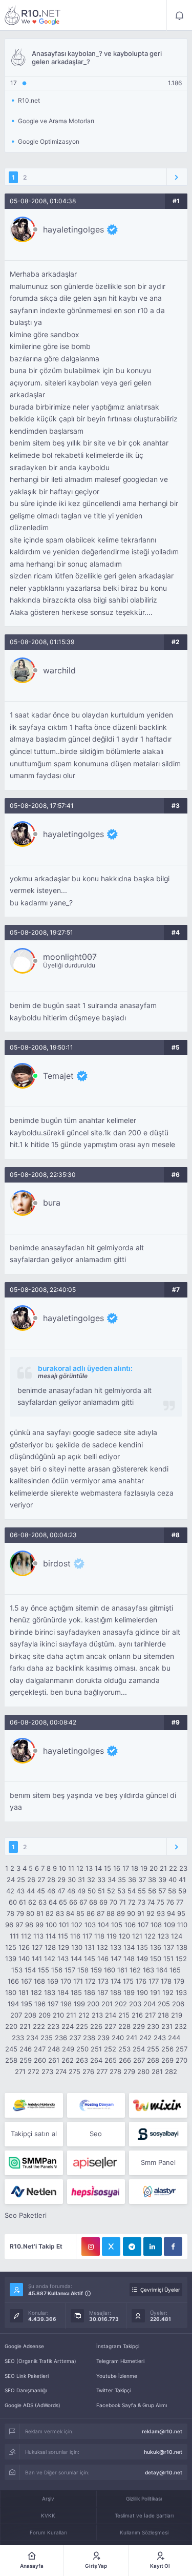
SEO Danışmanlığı (26, 2390)
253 (124, 2049)
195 (27, 2004)
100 (51, 1925)
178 (166, 1981)
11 (71, 1868)
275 (74, 2071)
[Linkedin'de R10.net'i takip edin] (153, 2246)
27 (41, 1880)
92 (151, 1913)
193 (181, 1992)
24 (11, 1880)
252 (110, 2049)
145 (90, 1959)
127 (37, 1947)
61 (23, 1902)
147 (116, 1959)
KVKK (48, 2515)
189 (129, 1992)
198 (66, 2004)
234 (32, 2038)
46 (51, 1891)
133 (116, 1947)
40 (173, 1880)
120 (124, 1936)
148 (129, 1959)
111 (14, 1936)
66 (73, 1902)
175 (128, 1981)
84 (70, 1913)
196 (40, 2004)
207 (16, 2015)
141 (37, 1959)
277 (102, 2071)
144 (76, 1959)
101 (64, 1925)
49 (81, 1891)
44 (31, 1891)
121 (137, 1936)
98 (29, 1925)
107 (143, 1925)
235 (47, 2038)
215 (124, 2015)
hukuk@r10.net (163, 2452)
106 (130, 1925)
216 (137, 2015)
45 (41, 1891)
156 (57, 1970)
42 (10, 1891)
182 (36, 1992)
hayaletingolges (73, 229)
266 (125, 2060)
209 (45, 2015)
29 (61, 1880)
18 (135, 1868)
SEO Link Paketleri (27, 2376)
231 (167, 2026)
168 (39, 1981)
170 (66, 1981)
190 (142, 1992)
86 (91, 1913)
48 (71, 1891)
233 (18, 2038)
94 (171, 1913)
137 (169, 1947)
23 (183, 1868)
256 (167, 2049)
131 (90, 1947)
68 (93, 1902)
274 (61, 2071)
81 (40, 1913)
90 (131, 1913)
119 (112, 1936)
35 (122, 1880)
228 (124, 2026)
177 (154, 1981)
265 (111, 2060)
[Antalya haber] (34, 2105)
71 (123, 1902)
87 (101, 1913)
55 (142, 1891)
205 (164, 2004)
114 (51, 1936)
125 (11, 1947)
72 (132, 1902)
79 (20, 1913)
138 (182, 1947)
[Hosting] (96, 2105)
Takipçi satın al (34, 2134)
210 (58, 2015)
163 (148, 1970)
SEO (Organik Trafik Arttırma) (40, 2361)
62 (32, 1902)
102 (77, 1925)
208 (30, 2015)
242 (145, 2038)
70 (113, 1902)
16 (117, 1868)
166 (13, 1981)
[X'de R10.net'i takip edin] (111, 2246)
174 (116, 1981)
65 (63, 1902)
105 (117, 1925)
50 (92, 1891)
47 (61, 1891)
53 (121, 1891)
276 (88, 2071)
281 (157, 2071)
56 (152, 1891)
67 (83, 1902)
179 (179, 1981)
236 (61, 2038)
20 (154, 1868)
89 (121, 1913)
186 (90, 1992)
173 (103, 1981)
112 (26, 1936)
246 (26, 2049)
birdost (57, 1563)
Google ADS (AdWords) (33, 2405)
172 (90, 1981)
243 (160, 2038)
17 (126, 1868)
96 (9, 1925)
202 (121, 2004)
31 (81, 1880)
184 (63, 1992)
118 (99, 1936)
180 (11, 1992)
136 (156, 1947)
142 (50, 1959)
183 (50, 1992)
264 (96, 2060)
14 (98, 1868)
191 (155, 1992)
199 (79, 2004)
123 (163, 1936)
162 (135, 1970)
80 (30, 1913)
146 (103, 1959)
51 (101, 1891)
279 (129, 2071)
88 (111, 1913)
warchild (59, 670)
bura (52, 1203)
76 (170, 1902)
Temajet (58, 1076)
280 (143, 2071)
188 (116, 1992)
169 (53, 1981)
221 (25, 2026)
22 (173, 1868)
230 (153, 2026)
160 (110, 1970)
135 (142, 1947)
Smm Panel (158, 2162)
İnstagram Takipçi (118, 2346)
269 (167, 2060)
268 (153, 2060)
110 (182, 1925)
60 (13, 1902)
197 (53, 2004)
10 (62, 1868)
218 (163, 2015)
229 (139, 2026)
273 (47, 2071)
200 (93, 2004)
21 (163, 1868)
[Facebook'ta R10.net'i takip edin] (173, 2246)
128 (50, 1947)
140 (24, 1959)
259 (26, 2060)
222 (39, 2026)
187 (103, 1992)
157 (70, 1970)
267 (139, 2060)
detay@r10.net (164, 2472)
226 (96, 2026)
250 (82, 2049)
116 (75, 1936)
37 (142, 1880)
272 (34, 2071)
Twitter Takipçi (114, 2390)
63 (42, 1902)
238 (89, 2038)
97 (19, 1925)
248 (54, 2049)
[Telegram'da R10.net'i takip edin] (132, 2246)
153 (17, 1970)
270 (182, 2060)
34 (112, 1880)
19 (144, 1868)
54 (132, 1891)
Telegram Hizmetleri (120, 2361)
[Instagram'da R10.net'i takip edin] (91, 2246)
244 (174, 2038)
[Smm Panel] (158, 2134)
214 (111, 2015)
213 (97, 2015)
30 (72, 1880)
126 (24, 1947)
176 (141, 1981)
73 (142, 1902)
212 (84, 2015)
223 (53, 2026)
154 (30, 1970)
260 (40, 2060)
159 (96, 1970)
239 (103, 2038)
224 (68, 2026)
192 (168, 1992)
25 (21, 1880)
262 (68, 2060)
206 (178, 2004)
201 (107, 2004)
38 (152, 1880)
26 (31, 1880)
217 (150, 2015)
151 (168, 1959)
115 (63, 1936)
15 (108, 1868)
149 (142, 1959)
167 (26, 1981)
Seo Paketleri (26, 2215)
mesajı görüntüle (63, 1376)
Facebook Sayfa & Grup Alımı (132, 2405)
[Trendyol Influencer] (158, 2105)
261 (54, 2060)
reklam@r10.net (162, 2431)
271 (20, 2071)
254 (139, 2049)
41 (182, 1880)
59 (182, 1891)
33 (101, 1880)
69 (103, 1902)
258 (11, 2060)
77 (180, 1902)
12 (80, 1868)
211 (71, 2015)
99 (39, 1925)
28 (51, 1880)
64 (53, 1902)
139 (11, 1959)
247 (40, 2049)
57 (162, 1891)
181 (24, 1992)
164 (162, 1970)
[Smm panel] (34, 2163)
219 (177, 2015)
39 (162, 1880)
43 (20, 1891)
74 (151, 1902)
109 (169, 1925)
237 (75, 2038)
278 (115, 2071)
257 (182, 2049)
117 (87, 1936)
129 (63, 1947)
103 (90, 1925)
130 (77, 1947)
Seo (96, 2134)
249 (68, 2049)
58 (172, 1891)
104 (103, 1925)
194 (13, 2004)
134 (129, 1947)
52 (111, 1891)
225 (82, 2026)
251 (96, 2049)
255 (153, 2049)
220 (11, 2026)
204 (150, 2004)
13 (89, 1868)
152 (181, 1959)
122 (150, 1936)
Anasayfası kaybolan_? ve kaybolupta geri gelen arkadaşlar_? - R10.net (33, 15)
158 (83, 1970)
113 (38, 1936)
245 (11, 2049)
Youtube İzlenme (117, 2376)
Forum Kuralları (48, 2532)
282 (171, 2071)
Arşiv (48, 2498)
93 (161, 1913)
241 (132, 2038)
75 (161, 1902)
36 (132, 1880)
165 (175, 1970)
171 (78, 1981)
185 (76, 1992)
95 (181, 1913)
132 (102, 1947)
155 (44, 1970)
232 (181, 2026)
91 (141, 1913)
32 (91, 1880)
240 (118, 2038)
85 (80, 1913)
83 (60, 1913)
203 (135, 2004)
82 (50, 1913)
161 (122, 1970)
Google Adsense (24, 2346)
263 (82, 2060)
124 (177, 1936)
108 (156, 1925)
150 (156, 1959)
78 (10, 1913)
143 (63, 1959)
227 (110, 2026)
